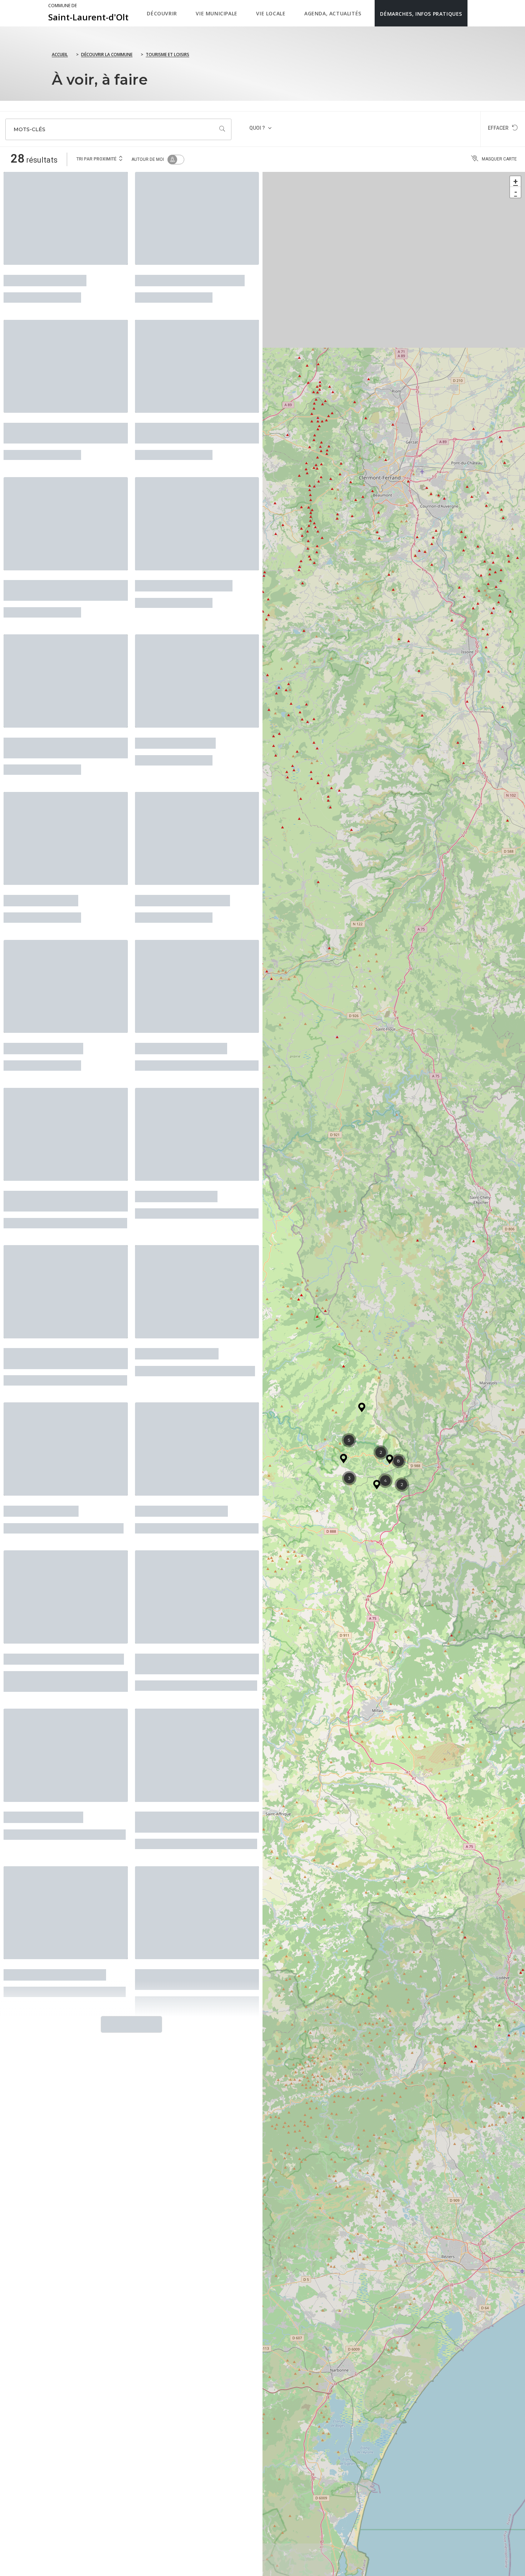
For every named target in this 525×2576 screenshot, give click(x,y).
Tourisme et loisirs (167, 55)
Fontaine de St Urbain (177, 1280)
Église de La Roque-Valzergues (64, 1565)
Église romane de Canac (181, 1427)
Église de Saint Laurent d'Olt (190, 277)
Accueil (60, 55)
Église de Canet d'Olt (43, 995)
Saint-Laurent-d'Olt (88, 13)
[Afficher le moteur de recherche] (475, 13)
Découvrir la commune (107, 55)
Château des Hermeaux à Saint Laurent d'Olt (194, 419)
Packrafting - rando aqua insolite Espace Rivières (52, 566)
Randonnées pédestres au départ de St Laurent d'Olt (54, 714)
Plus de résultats (129, 1895)
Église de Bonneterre (175, 709)
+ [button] (516, 181)
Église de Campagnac (176, 1132)
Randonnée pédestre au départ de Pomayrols (194, 1717)
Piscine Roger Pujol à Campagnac (45, 1137)
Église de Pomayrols (43, 1712)
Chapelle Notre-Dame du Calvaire (182, 1570)
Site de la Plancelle (41, 1427)
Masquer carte (499, 159)
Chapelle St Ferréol (41, 857)
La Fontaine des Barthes (182, 857)
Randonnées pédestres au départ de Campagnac (54, 1284)
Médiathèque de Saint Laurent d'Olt (62, 419)
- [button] (516, 192)
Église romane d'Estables (184, 562)
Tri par (96, 159)
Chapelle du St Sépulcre (181, 995)
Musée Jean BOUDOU (45, 277)
